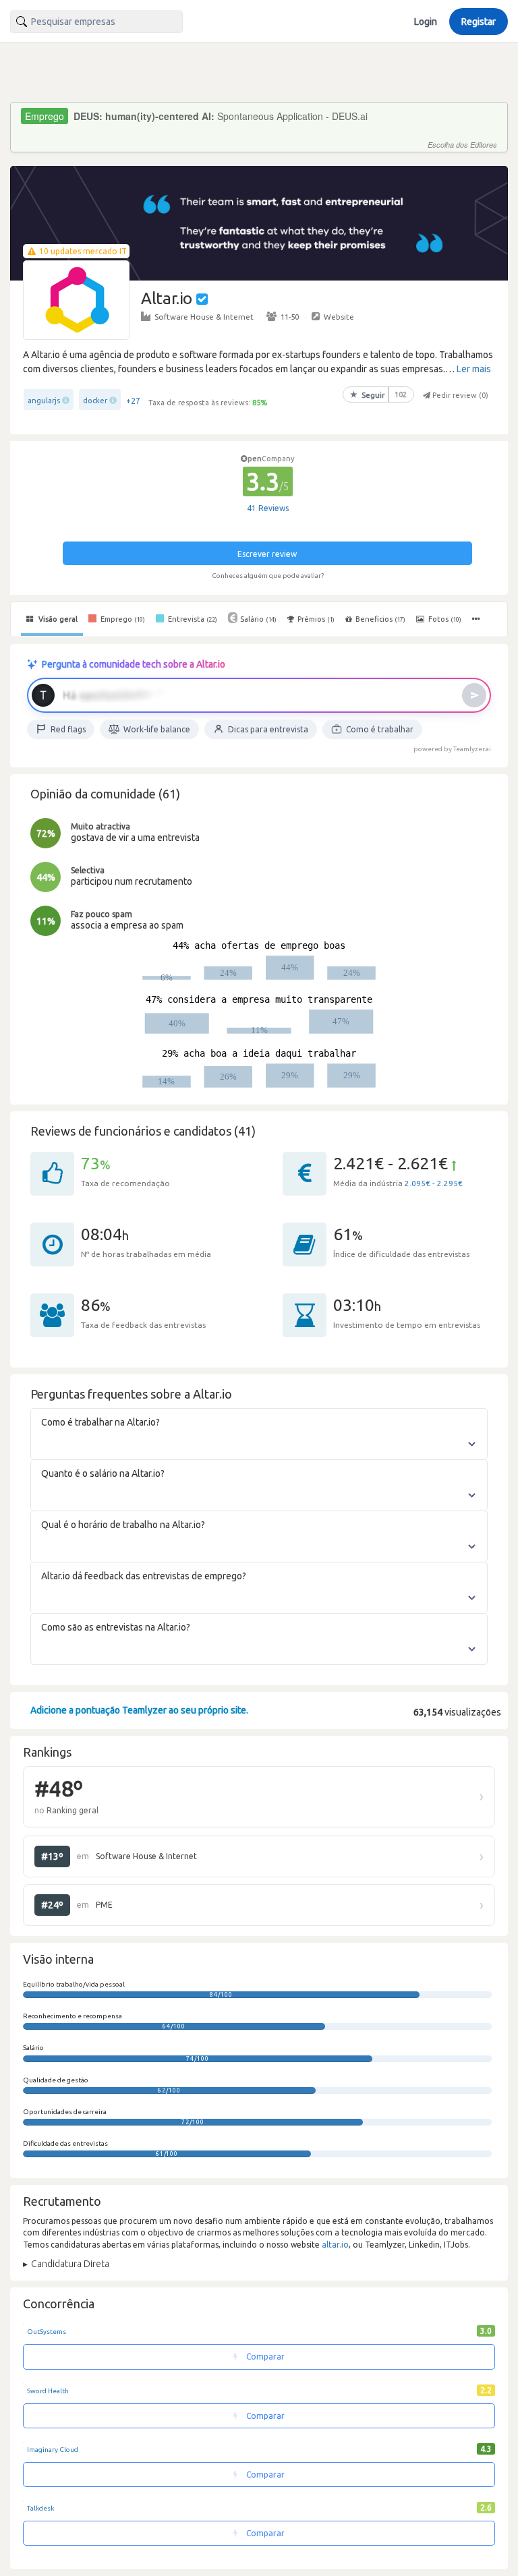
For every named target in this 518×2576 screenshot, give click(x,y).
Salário (258, 619)
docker (95, 401)
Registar (479, 22)
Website (339, 317)
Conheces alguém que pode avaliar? (268, 576)
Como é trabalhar (380, 729)
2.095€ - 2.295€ (434, 1183)
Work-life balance (157, 729)
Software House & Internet (204, 317)
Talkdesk (40, 2508)
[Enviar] (474, 695)
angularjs (44, 401)
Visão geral (57, 619)
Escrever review (267, 554)
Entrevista (192, 619)
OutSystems (47, 2332)
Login (426, 22)
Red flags (68, 729)
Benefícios (380, 619)
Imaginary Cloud (53, 2450)
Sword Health (48, 2391)
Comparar (264, 2357)
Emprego (122, 619)
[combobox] (96, 22)
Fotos (444, 619)
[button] (477, 619)
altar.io (335, 2245)
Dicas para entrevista (268, 729)
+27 (133, 401)
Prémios (316, 619)
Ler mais (474, 369)
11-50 (290, 317)
